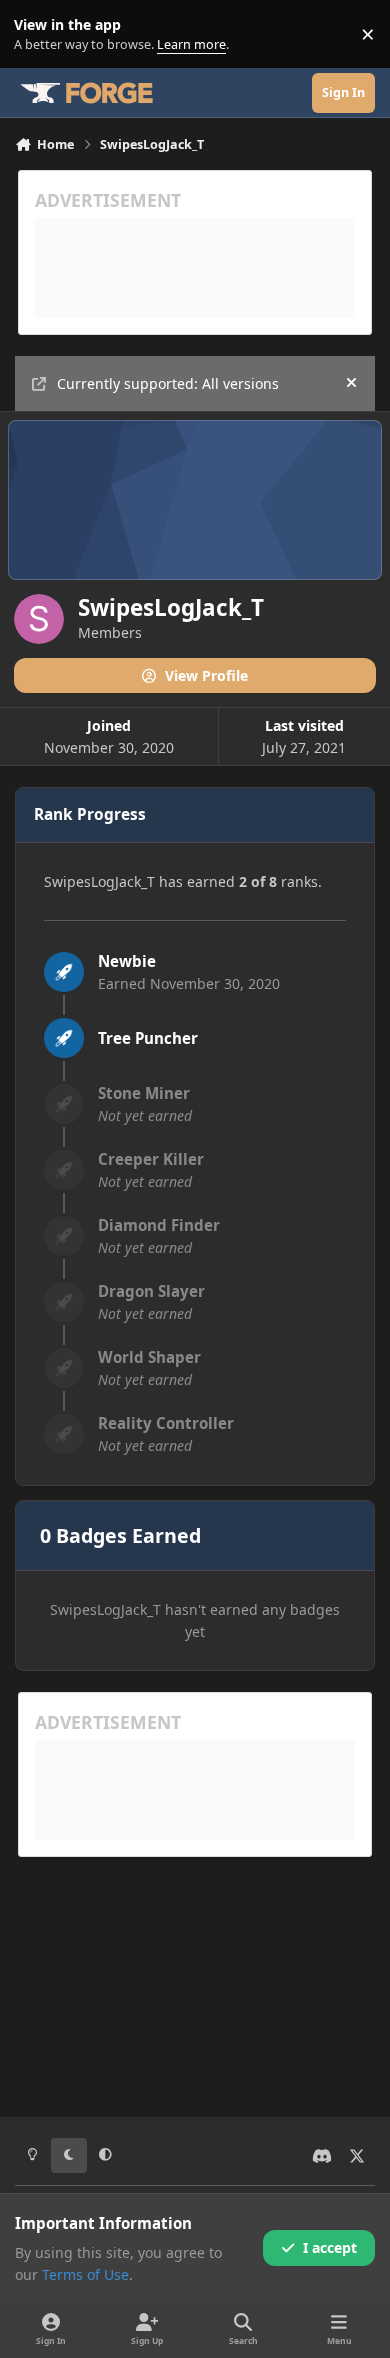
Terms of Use (85, 2274)
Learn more (38, 34)
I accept (330, 2247)
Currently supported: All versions (168, 383)
